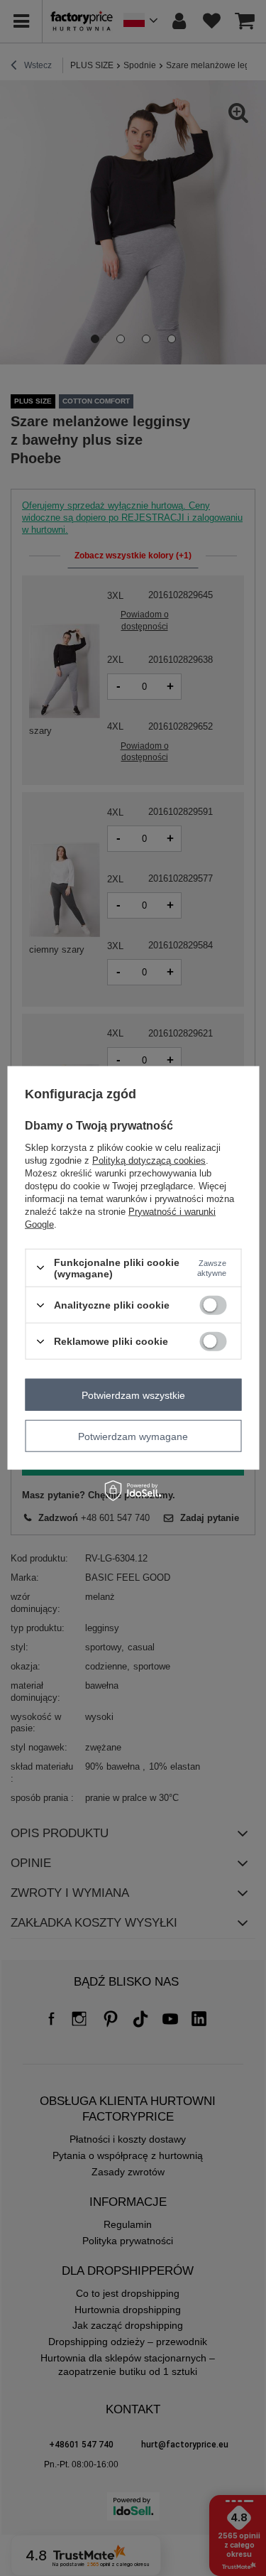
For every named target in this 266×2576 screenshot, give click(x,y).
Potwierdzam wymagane (133, 1436)
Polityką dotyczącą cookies (149, 1160)
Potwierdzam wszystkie (133, 1395)
